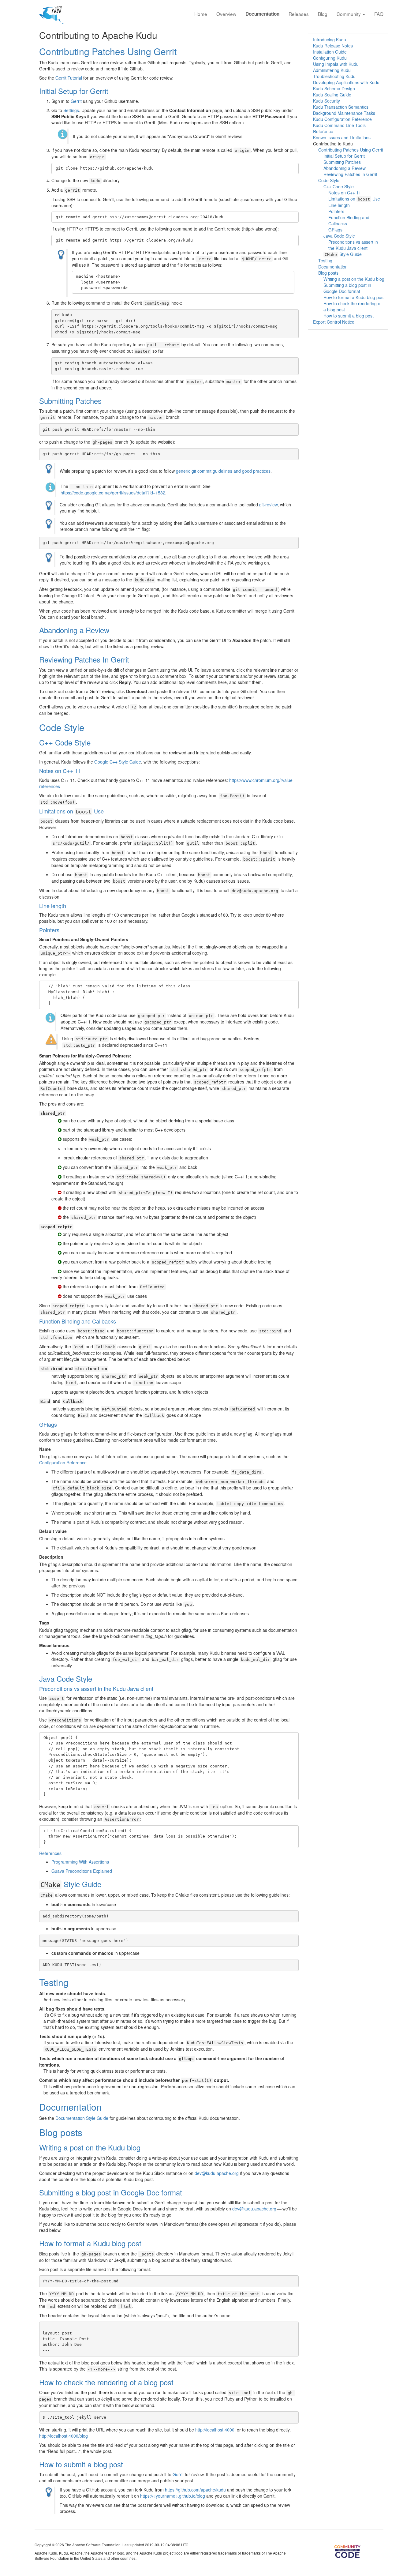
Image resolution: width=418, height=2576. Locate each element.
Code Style (62, 727)
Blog (323, 14)
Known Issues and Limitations (342, 137)
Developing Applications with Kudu (346, 82)
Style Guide (71, 1884)
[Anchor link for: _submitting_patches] (105, 401)
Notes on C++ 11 (60, 771)
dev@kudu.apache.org (217, 2173)
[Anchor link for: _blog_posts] (87, 2132)
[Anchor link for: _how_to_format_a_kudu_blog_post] (145, 2243)
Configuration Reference (63, 1463)
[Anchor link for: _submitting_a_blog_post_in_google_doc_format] (186, 2192)
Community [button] (349, 14)
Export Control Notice (334, 322)
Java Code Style (66, 1679)
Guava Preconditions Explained (82, 1871)
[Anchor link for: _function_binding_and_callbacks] (119, 1321)
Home (201, 14)
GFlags (48, 1424)
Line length (53, 906)
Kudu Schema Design (334, 88)
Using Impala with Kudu (336, 64)
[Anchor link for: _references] (64, 1853)
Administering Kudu (332, 70)
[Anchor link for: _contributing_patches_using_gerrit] (181, 51)
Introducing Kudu (330, 39)
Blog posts (61, 2132)
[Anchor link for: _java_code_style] (96, 1679)
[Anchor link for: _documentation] (106, 2107)
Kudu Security (327, 101)
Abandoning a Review (74, 630)
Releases (299, 14)
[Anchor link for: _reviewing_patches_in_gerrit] (133, 659)
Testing (54, 1982)
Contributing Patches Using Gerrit (108, 51)
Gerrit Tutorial (69, 78)
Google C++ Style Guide (118, 762)
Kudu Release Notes (333, 46)
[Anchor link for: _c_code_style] (94, 742)
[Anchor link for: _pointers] (62, 930)
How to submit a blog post (81, 2464)
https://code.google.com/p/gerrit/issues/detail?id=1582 (113, 493)
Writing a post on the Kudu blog (90, 2147)
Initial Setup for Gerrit (74, 91)
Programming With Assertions (80, 1862)
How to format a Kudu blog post (90, 2243)
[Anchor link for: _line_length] (69, 906)
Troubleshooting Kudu (334, 76)
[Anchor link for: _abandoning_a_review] (113, 630)
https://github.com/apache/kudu (195, 2490)
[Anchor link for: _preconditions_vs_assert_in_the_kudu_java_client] (156, 1688)
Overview (226, 14)
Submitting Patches (70, 401)
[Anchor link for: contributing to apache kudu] (162, 35)
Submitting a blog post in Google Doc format (111, 2192)
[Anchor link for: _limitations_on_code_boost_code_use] (106, 811)
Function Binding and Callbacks (78, 1321)
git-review (268, 505)
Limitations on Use (71, 811)
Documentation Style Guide (82, 2118)
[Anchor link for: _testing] (73, 1982)
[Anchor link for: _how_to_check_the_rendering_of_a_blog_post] (177, 2382)
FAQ (379, 14)
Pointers (49, 930)
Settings (71, 110)
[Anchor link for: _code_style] (89, 727)
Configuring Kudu (330, 58)
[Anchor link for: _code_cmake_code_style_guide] (105, 1884)
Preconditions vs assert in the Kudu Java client (96, 1688)
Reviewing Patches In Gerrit (84, 659)
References (50, 1853)
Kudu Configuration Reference (342, 119)
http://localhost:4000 (215, 2430)
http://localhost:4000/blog (63, 2436)
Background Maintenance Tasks (344, 113)
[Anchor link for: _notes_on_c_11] (84, 771)
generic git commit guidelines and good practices (223, 471)
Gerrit (76, 101)
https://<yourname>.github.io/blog (173, 2496)
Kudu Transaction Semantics (341, 107)
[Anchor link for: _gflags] (60, 1424)
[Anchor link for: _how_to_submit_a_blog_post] (127, 2464)
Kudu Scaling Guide (332, 95)
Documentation (262, 14)
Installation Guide (330, 52)
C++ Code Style (65, 742)
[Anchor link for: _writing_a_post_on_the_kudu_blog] (144, 2147)
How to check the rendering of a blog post (106, 2382)
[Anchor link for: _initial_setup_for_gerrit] (112, 91)
